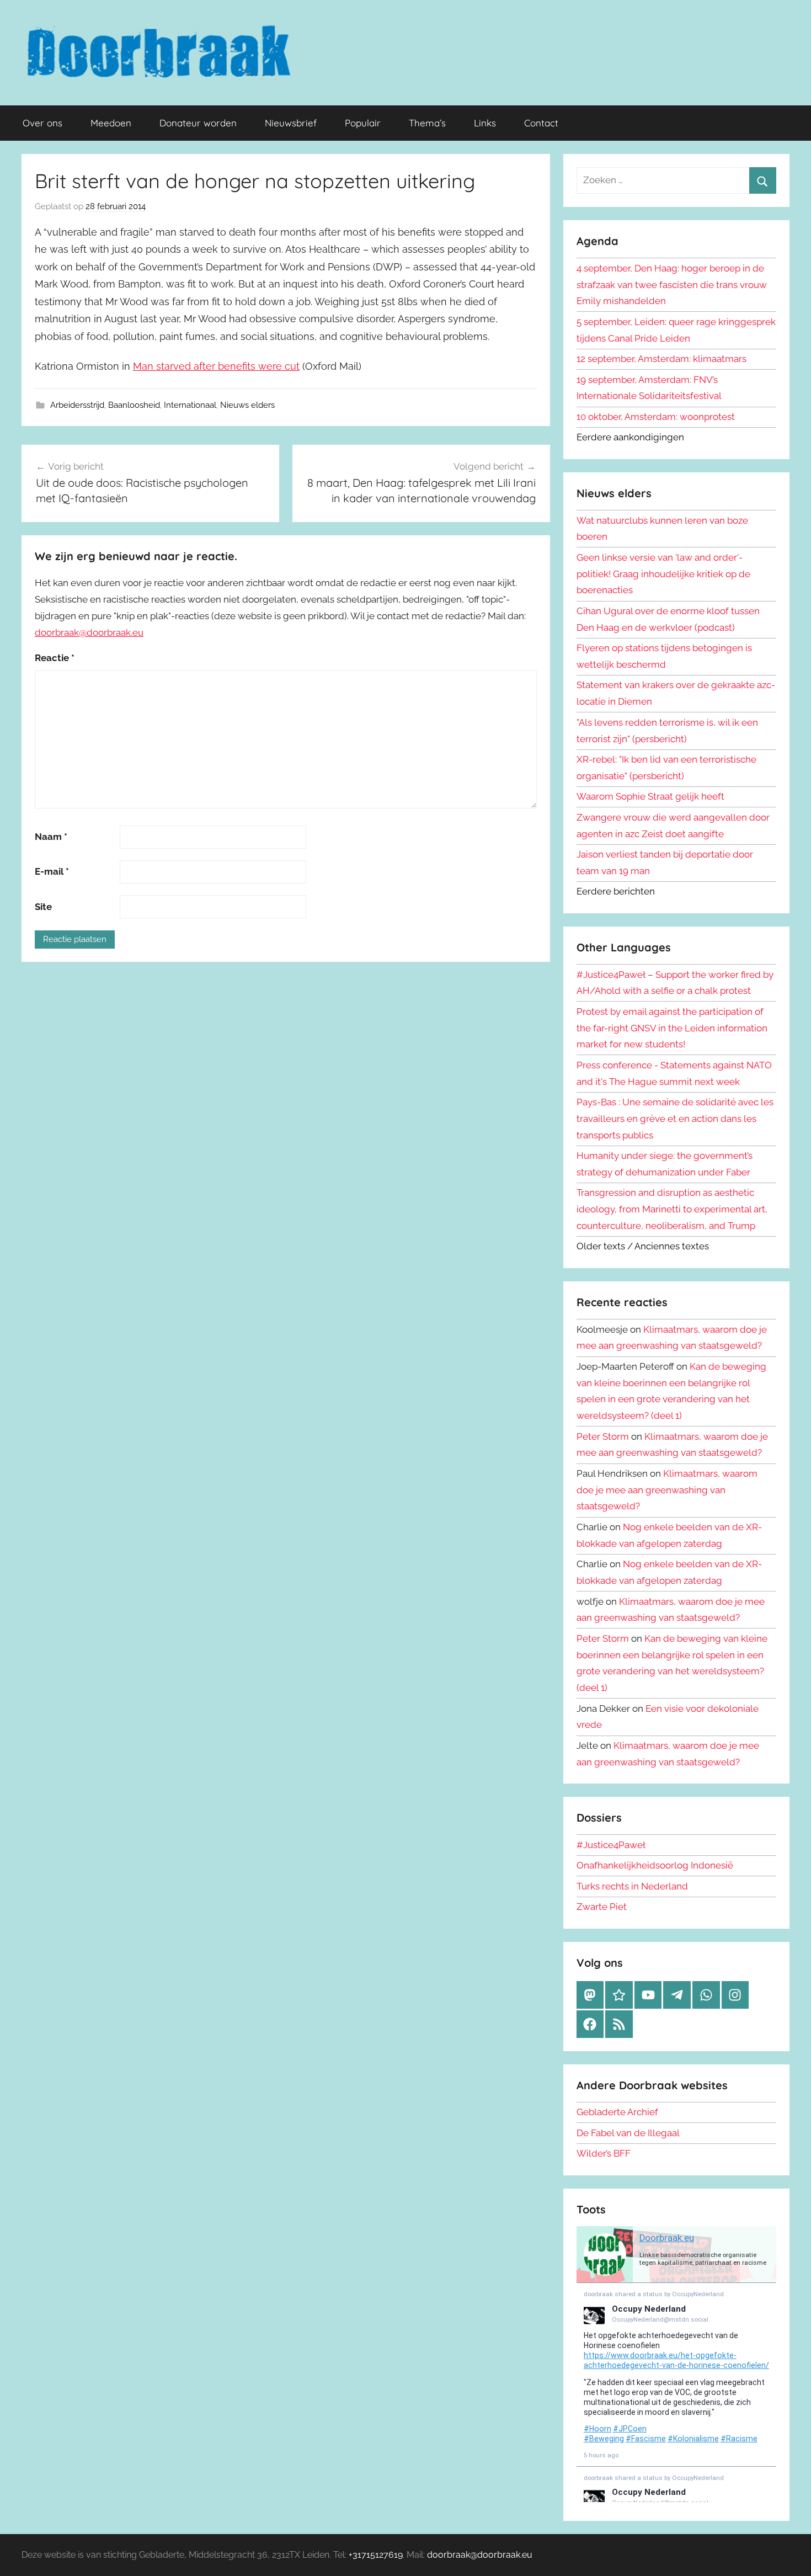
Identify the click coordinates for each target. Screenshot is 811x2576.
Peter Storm (603, 1436)
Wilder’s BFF (604, 2153)
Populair (363, 123)
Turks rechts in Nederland (632, 1886)
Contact (541, 123)
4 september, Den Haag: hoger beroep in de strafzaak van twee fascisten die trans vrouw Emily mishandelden (672, 285)
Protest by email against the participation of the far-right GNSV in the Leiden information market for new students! (672, 1028)
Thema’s (427, 123)
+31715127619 (376, 2555)
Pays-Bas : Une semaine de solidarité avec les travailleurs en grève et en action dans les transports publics (675, 1119)
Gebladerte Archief (617, 2112)
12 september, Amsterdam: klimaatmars (661, 359)
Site (43, 907)
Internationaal (190, 405)
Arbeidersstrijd (77, 405)
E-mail (52, 871)
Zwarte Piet (602, 1907)
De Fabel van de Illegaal (628, 2133)
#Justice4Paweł (611, 1845)
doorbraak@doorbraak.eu (89, 632)
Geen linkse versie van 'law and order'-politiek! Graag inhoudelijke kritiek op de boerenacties (663, 574)
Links (485, 123)
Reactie (55, 658)
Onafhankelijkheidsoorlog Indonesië (655, 1865)
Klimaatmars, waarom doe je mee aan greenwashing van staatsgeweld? (667, 1490)
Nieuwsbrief (291, 123)
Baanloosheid (134, 405)
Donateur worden (198, 123)
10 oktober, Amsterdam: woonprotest (656, 417)
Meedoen (111, 123)
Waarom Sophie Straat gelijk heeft (650, 796)
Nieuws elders (247, 405)
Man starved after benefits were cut (216, 366)
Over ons (42, 123)
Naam (51, 837)
